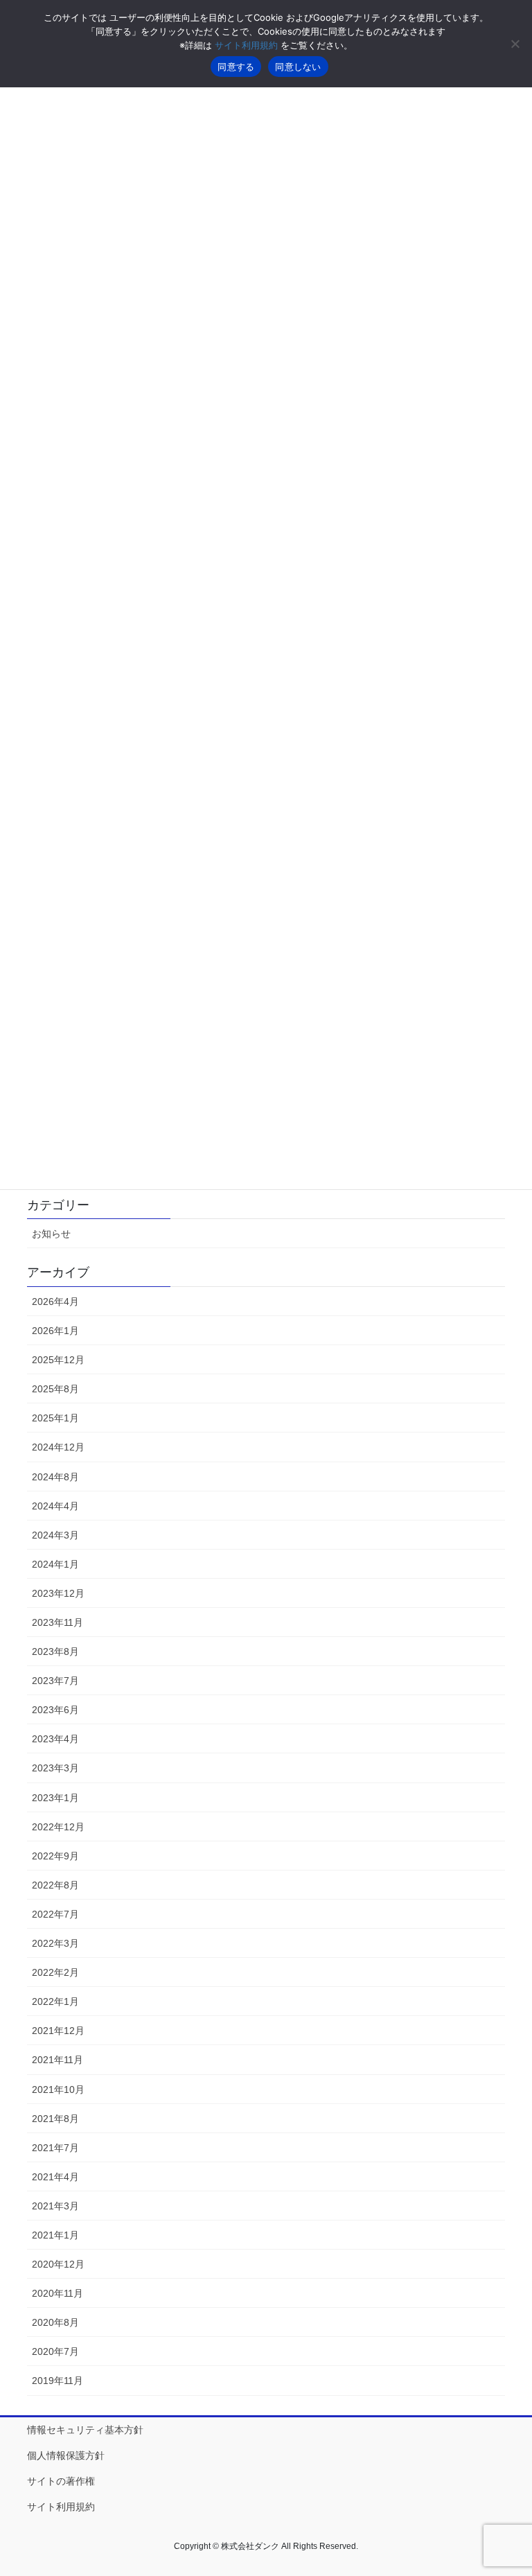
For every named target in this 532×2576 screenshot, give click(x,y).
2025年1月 (55, 1418)
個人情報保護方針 (66, 2455)
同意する (236, 67)
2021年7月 (55, 2148)
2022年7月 (55, 1914)
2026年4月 (55, 1302)
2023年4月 (55, 1739)
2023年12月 (58, 1593)
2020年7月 (55, 2351)
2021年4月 (55, 2177)
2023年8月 (55, 1651)
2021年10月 (58, 2089)
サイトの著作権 (61, 2481)
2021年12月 (58, 2031)
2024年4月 (55, 1506)
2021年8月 (55, 2119)
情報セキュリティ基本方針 (85, 2430)
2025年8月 (55, 1389)
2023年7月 (55, 1681)
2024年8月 (55, 1477)
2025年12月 (58, 1360)
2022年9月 (55, 1856)
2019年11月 (57, 2381)
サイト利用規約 (61, 2507)
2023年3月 (55, 1768)
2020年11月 (57, 2293)
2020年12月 (58, 2264)
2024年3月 (55, 1535)
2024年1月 (55, 1564)
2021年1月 (55, 2235)
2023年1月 (55, 1798)
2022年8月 (55, 1885)
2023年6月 (55, 1710)
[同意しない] (515, 44)
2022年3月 (55, 1943)
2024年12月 (58, 1447)
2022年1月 (55, 2001)
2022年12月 (58, 1827)
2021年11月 (57, 2060)
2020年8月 (55, 2322)
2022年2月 (55, 1972)
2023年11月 (57, 1622)
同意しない (298, 67)
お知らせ (51, 1234)
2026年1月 (55, 1331)
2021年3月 (55, 2206)
